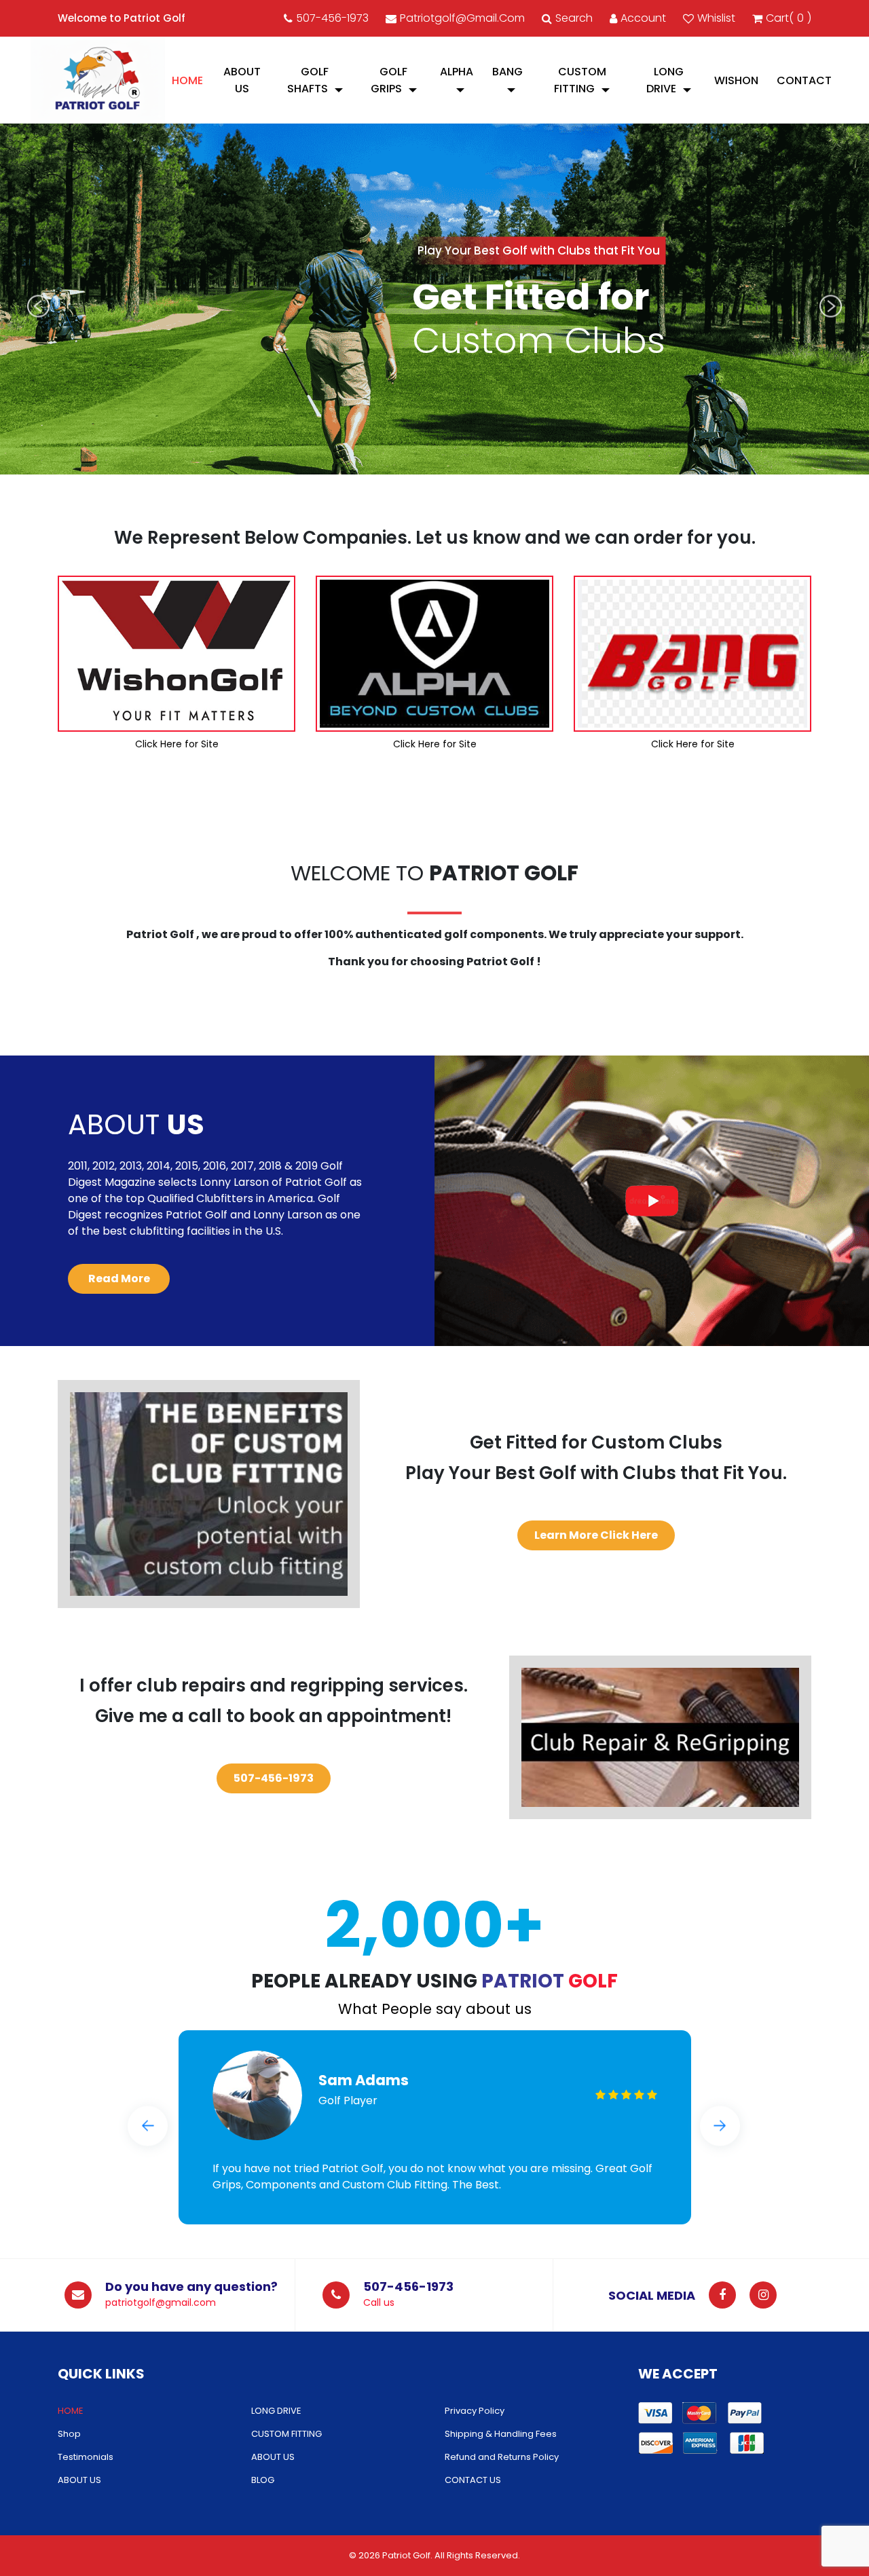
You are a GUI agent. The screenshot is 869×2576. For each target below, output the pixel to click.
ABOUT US (242, 80)
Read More (119, 1278)
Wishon (736, 80)
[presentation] (38, 306)
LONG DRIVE (665, 80)
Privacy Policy (475, 2411)
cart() (789, 18)
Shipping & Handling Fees (501, 2434)
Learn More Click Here (596, 1535)
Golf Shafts (308, 80)
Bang (507, 72)
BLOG (263, 2480)
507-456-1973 (332, 18)
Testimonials (86, 2457)
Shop (69, 2434)
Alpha (457, 72)
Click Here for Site (177, 744)
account (643, 18)
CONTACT (804, 80)
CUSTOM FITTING (580, 80)
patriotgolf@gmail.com (462, 18)
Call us (379, 2302)
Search (574, 18)
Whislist (716, 18)
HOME (187, 80)
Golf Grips (389, 80)
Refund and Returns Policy (502, 2457)
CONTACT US (473, 2480)
